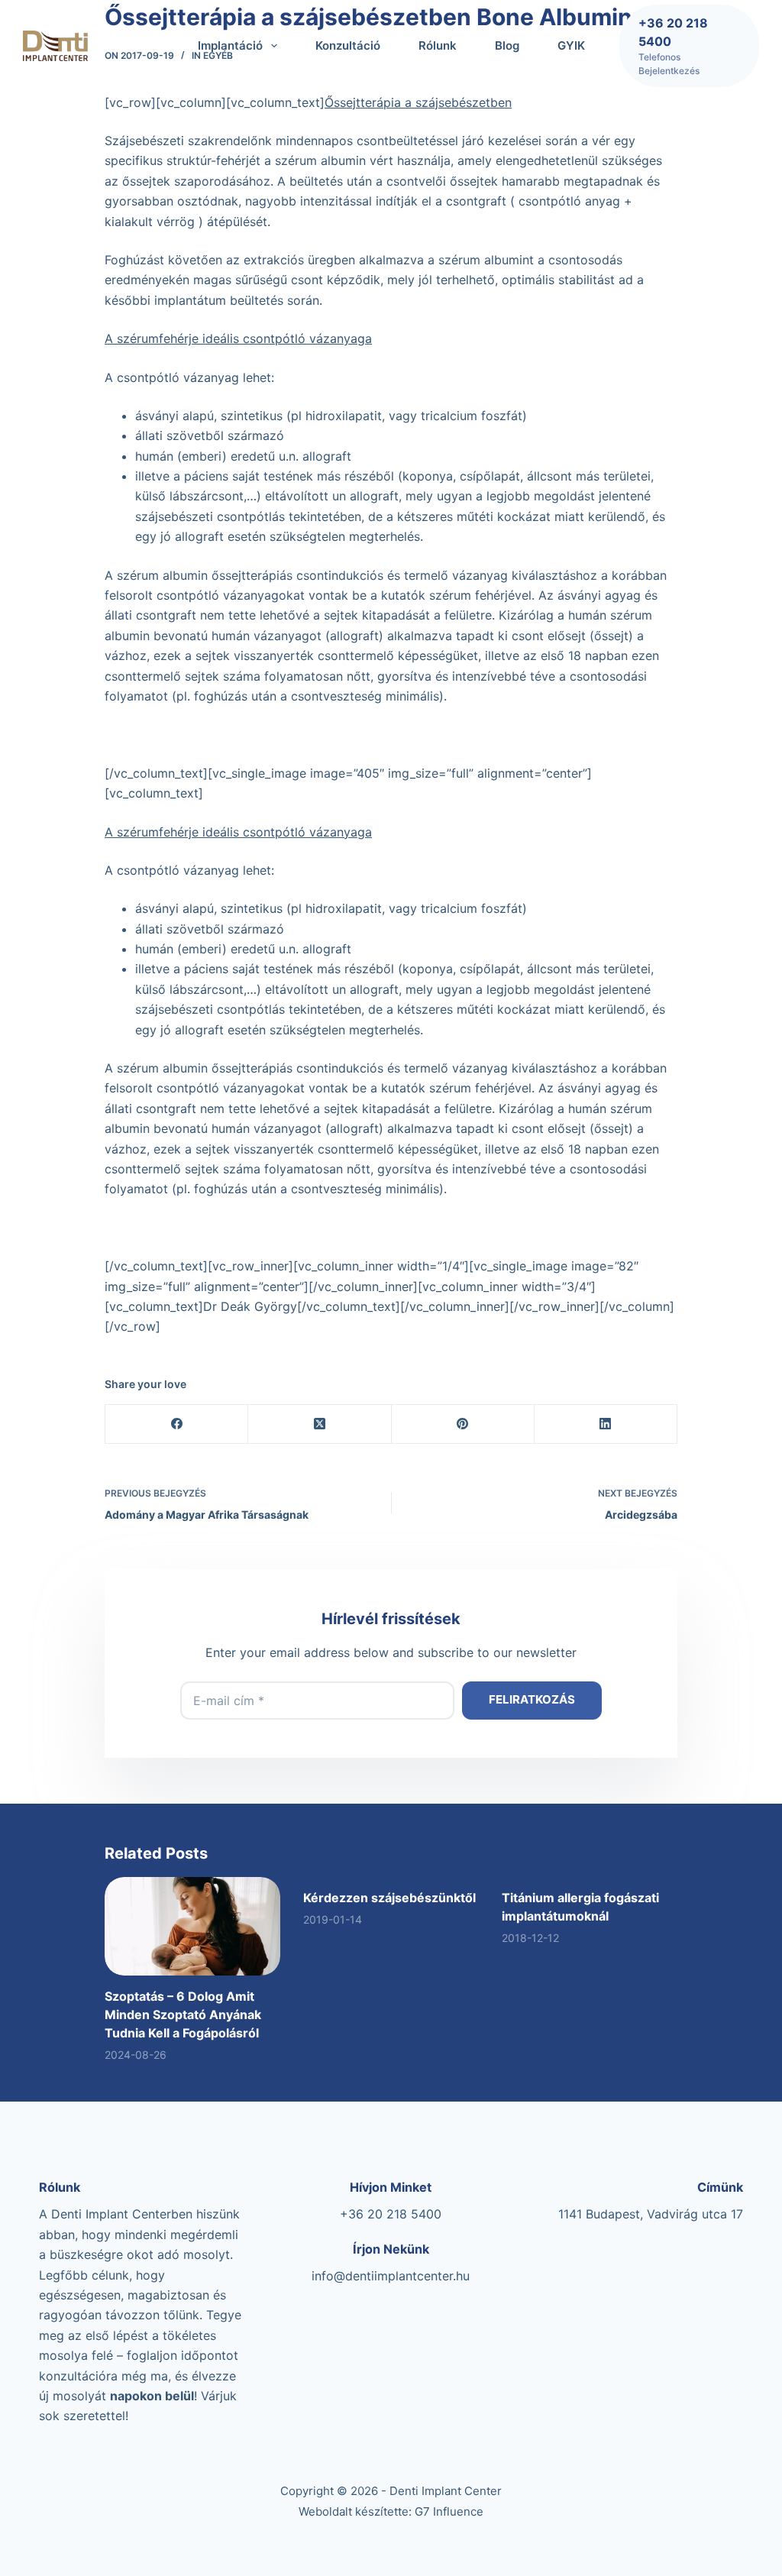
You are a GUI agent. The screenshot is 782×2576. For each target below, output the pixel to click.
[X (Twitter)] (320, 1424)
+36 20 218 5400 (391, 2214)
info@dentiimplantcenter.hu (391, 2276)
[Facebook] (177, 1424)
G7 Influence (449, 2511)
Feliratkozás (532, 1699)
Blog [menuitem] (507, 45)
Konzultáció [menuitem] (348, 45)
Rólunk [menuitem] (438, 45)
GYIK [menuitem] (571, 45)
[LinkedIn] (606, 1424)
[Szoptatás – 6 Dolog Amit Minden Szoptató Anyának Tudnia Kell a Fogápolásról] (192, 1926)
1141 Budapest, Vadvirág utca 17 (651, 2214)
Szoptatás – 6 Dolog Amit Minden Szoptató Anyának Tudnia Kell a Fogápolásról (183, 2015)
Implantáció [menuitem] (230, 45)
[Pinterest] (463, 1424)
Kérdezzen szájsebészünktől (389, 1898)
